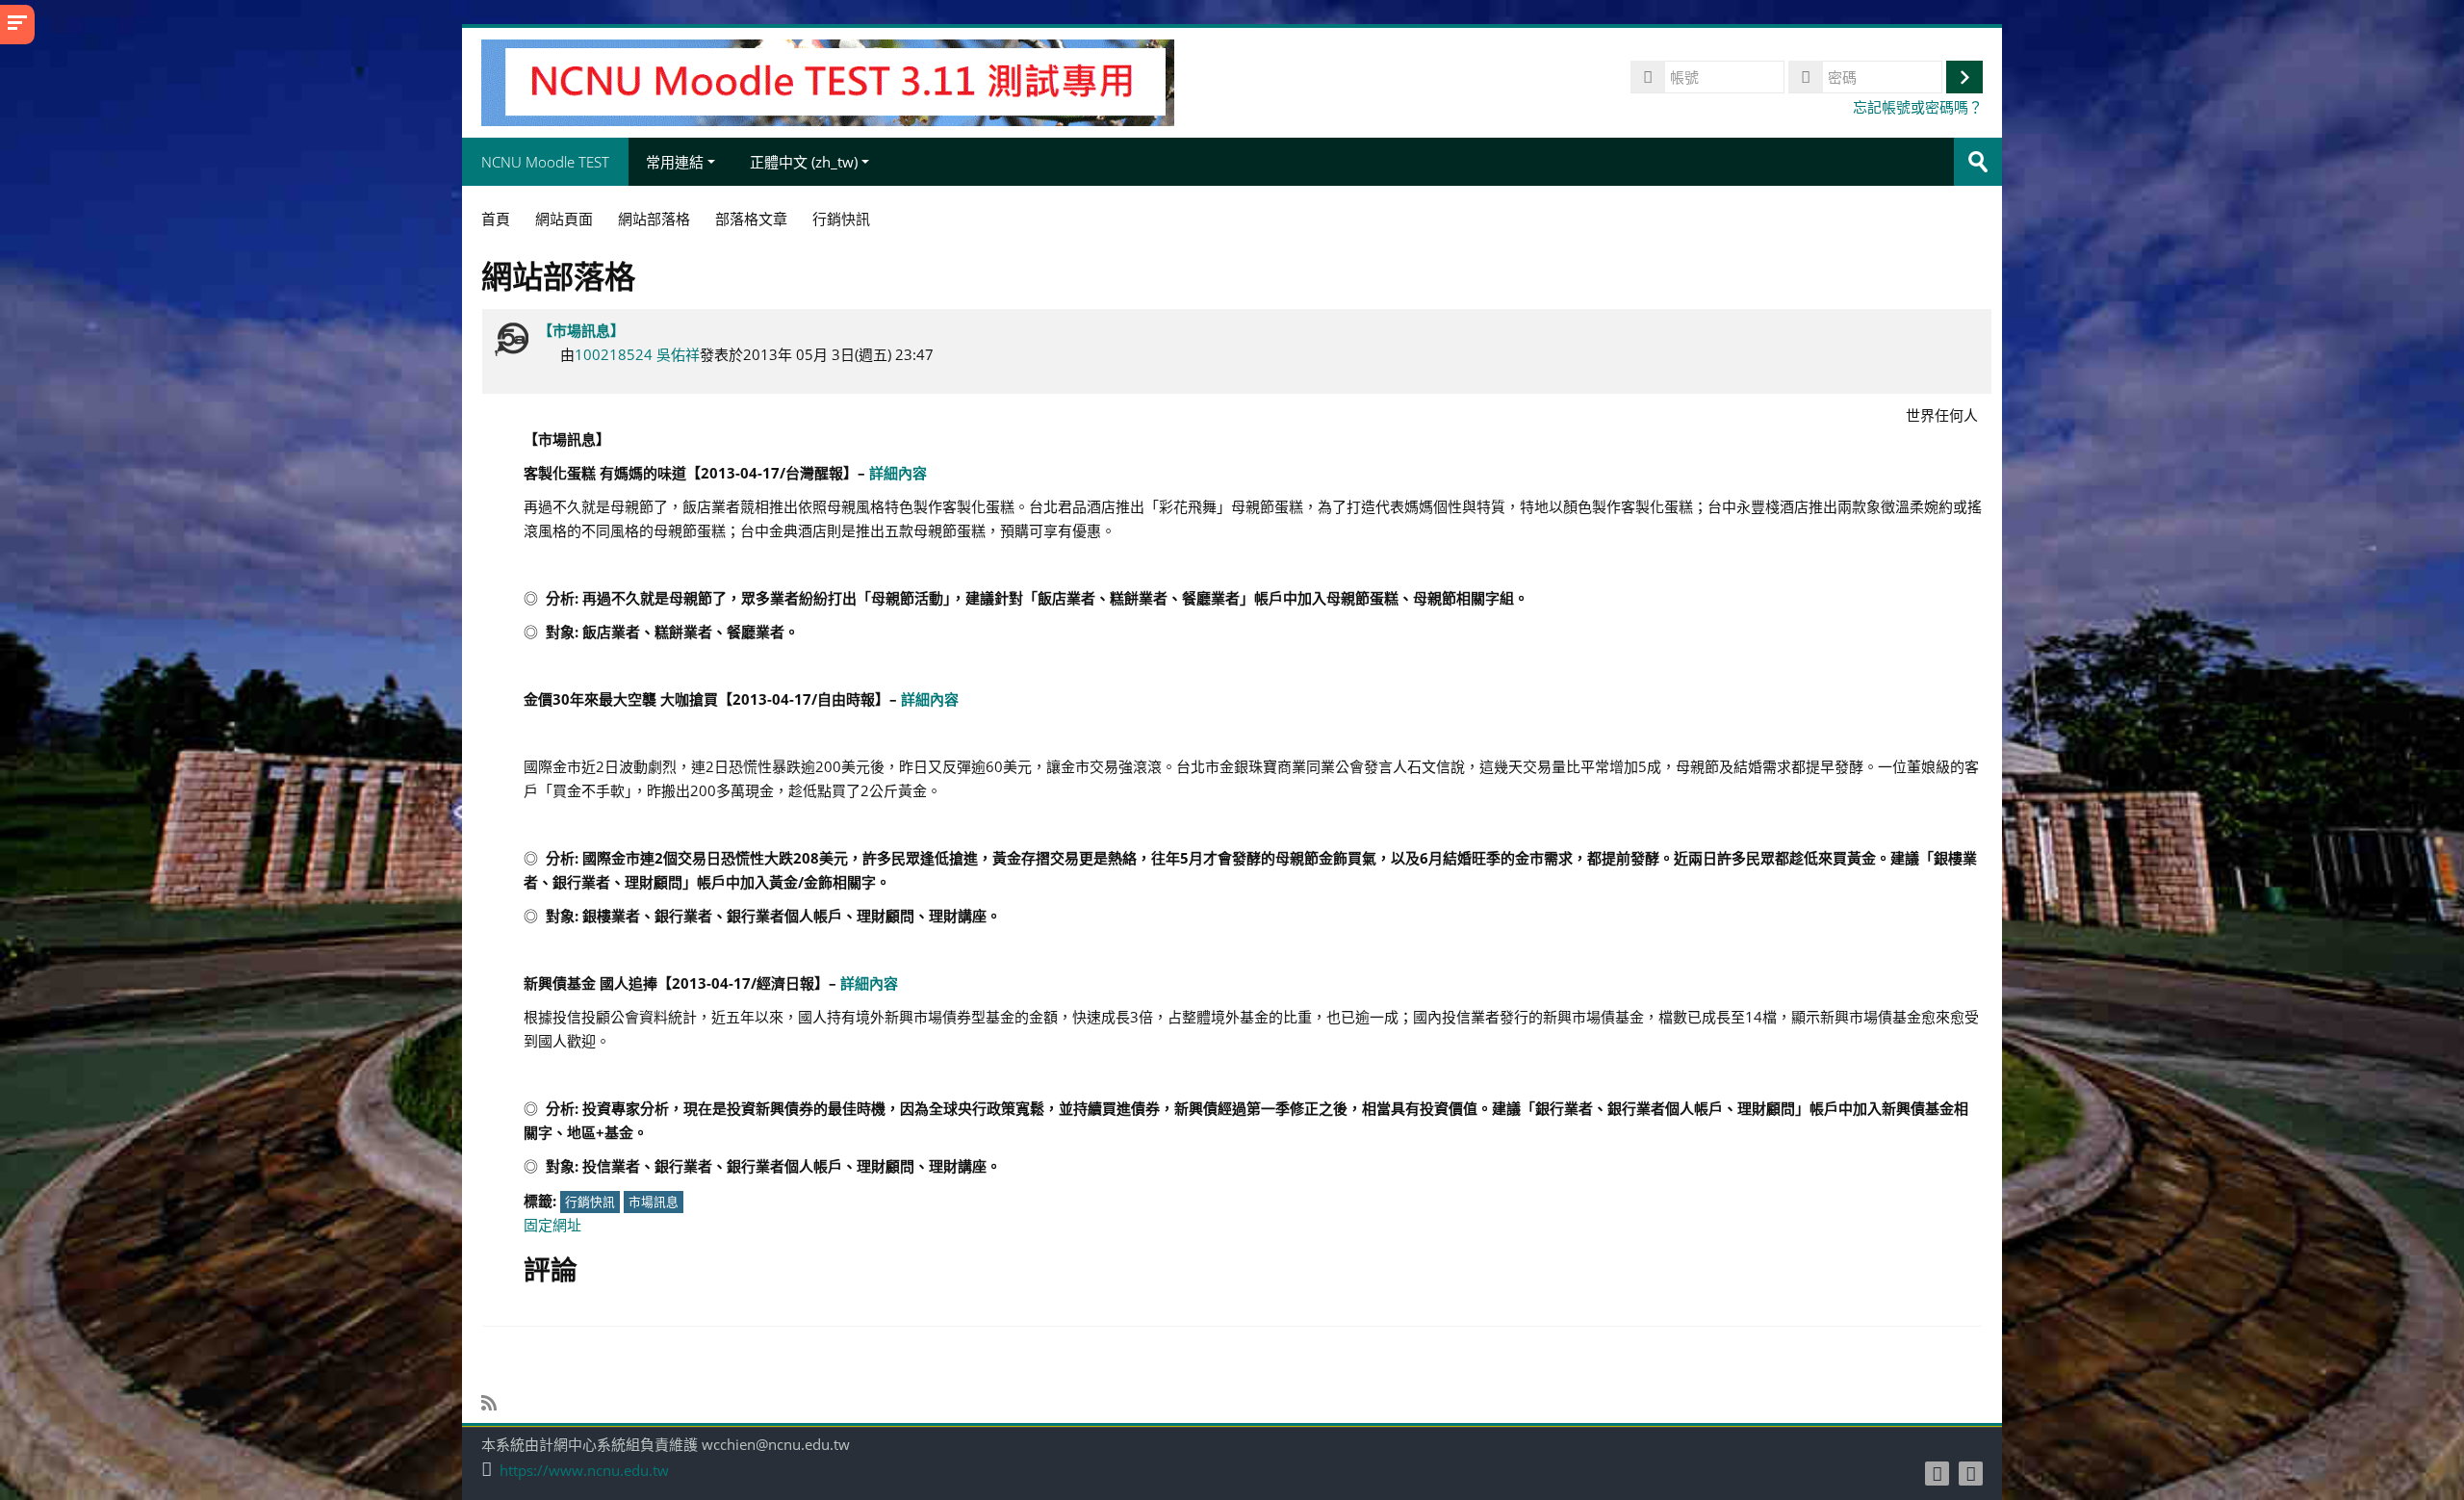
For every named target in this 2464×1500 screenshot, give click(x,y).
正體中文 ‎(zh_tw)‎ (804, 162)
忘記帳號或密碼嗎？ (1918, 107)
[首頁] (828, 81)
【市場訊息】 (581, 330)
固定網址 (552, 1225)
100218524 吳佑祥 (637, 354)
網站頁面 (564, 219)
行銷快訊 (590, 1202)
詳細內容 (898, 473)
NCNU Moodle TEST (545, 162)
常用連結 (675, 162)
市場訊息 (654, 1202)
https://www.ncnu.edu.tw (584, 1471)
